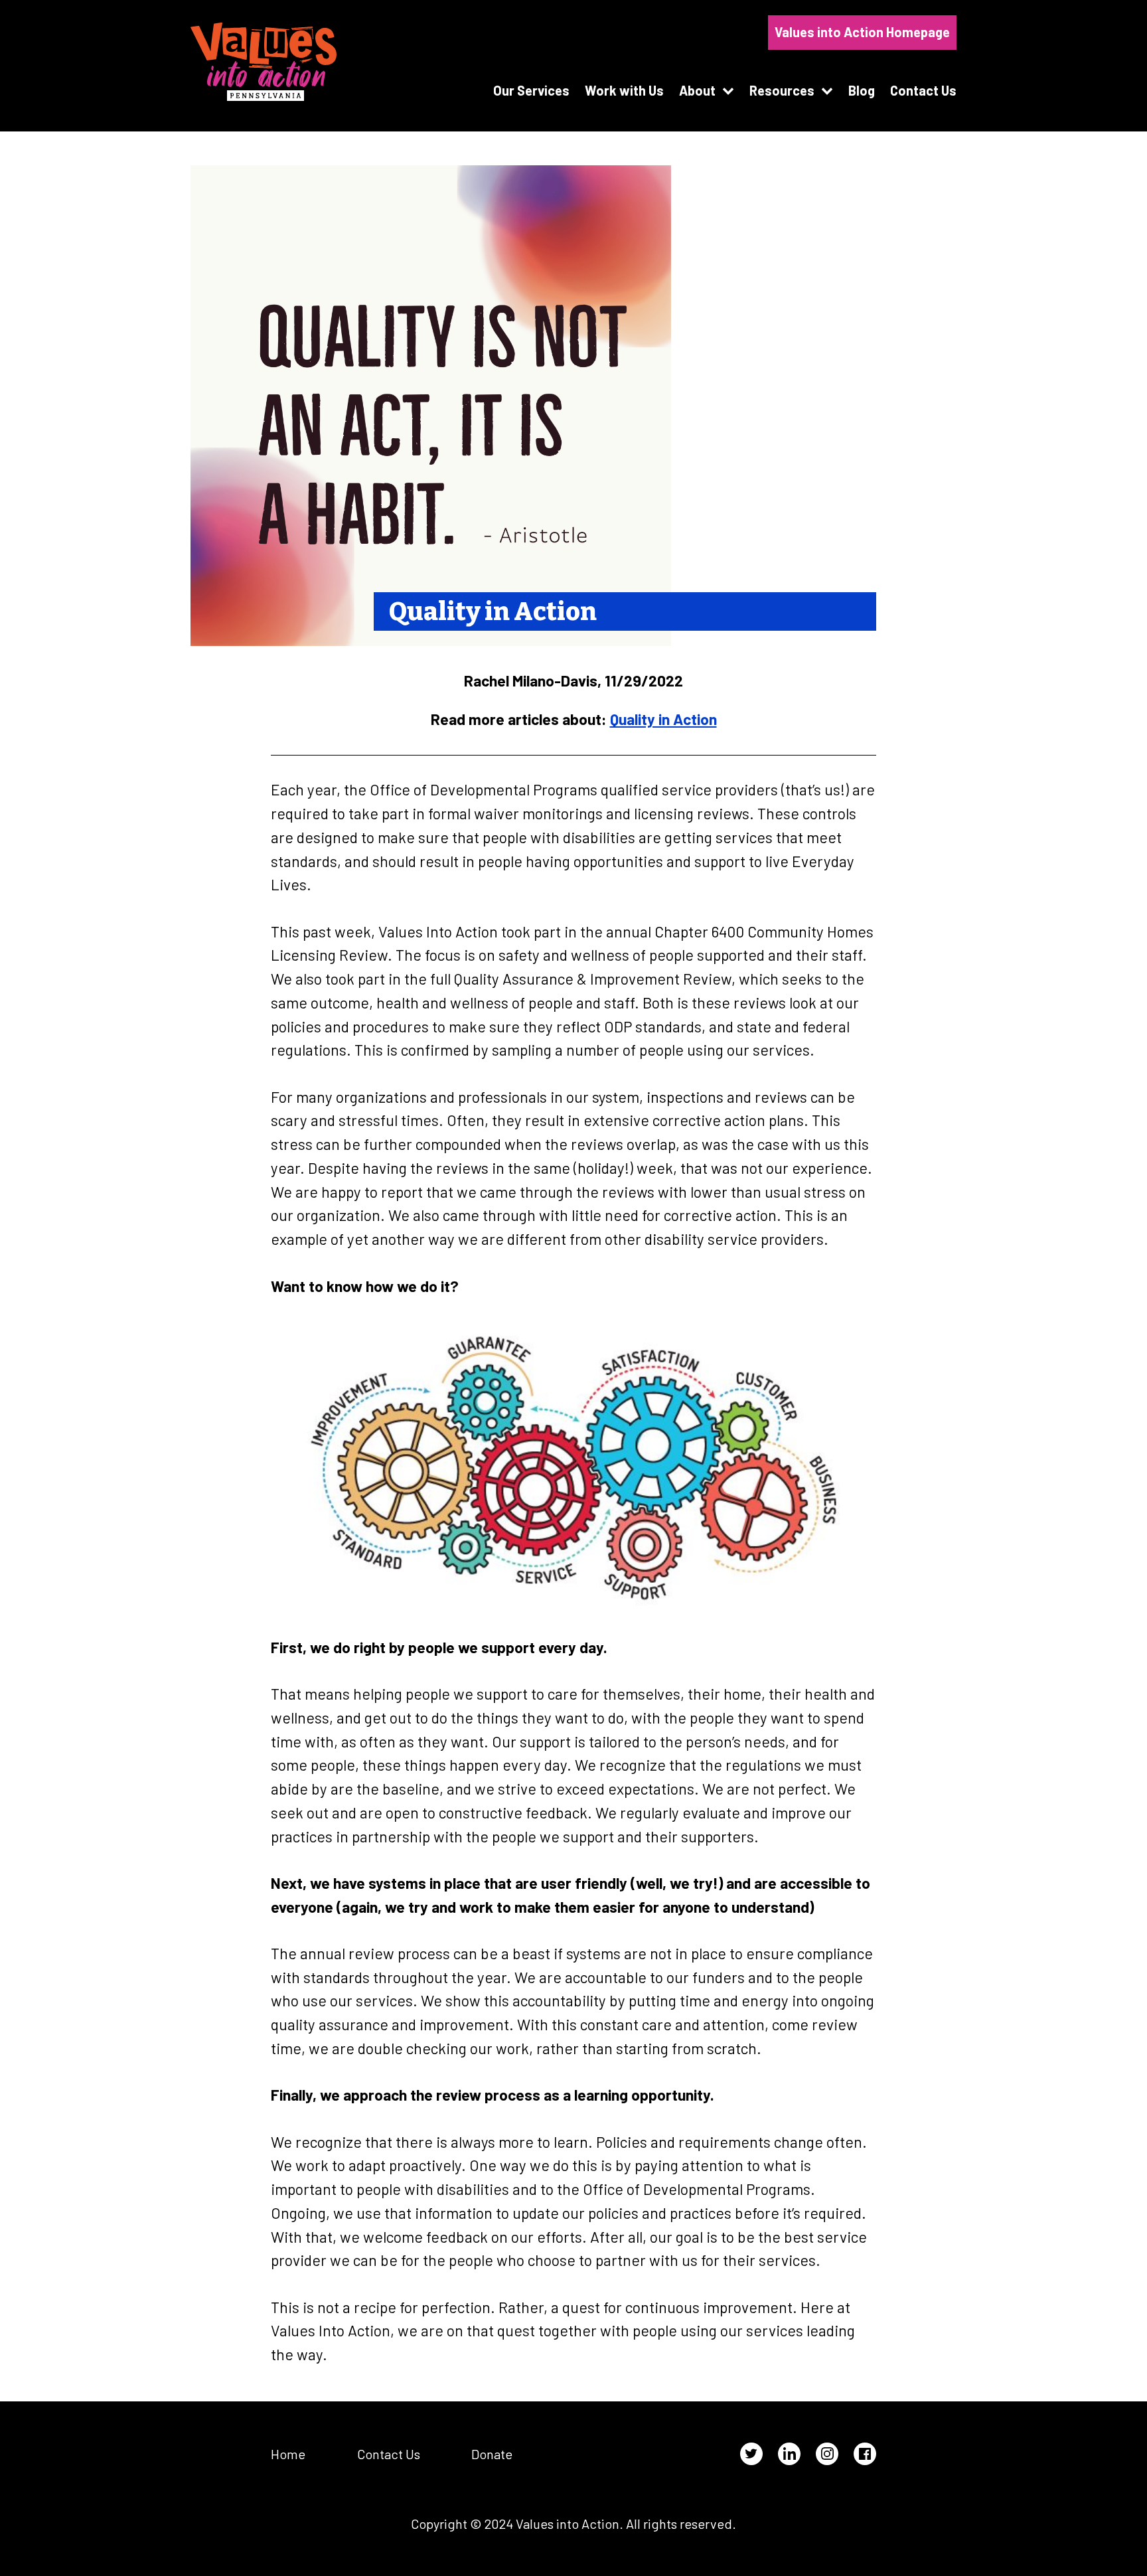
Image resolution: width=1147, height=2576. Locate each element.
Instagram (827, 2454)
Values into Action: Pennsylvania (264, 62)
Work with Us (624, 90)
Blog (862, 90)
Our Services (531, 90)
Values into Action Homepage (862, 32)
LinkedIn (789, 2454)
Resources (782, 90)
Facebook (865, 2454)
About (697, 90)
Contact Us (923, 90)
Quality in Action (663, 719)
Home (288, 2454)
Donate (492, 2454)
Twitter (751, 2454)
